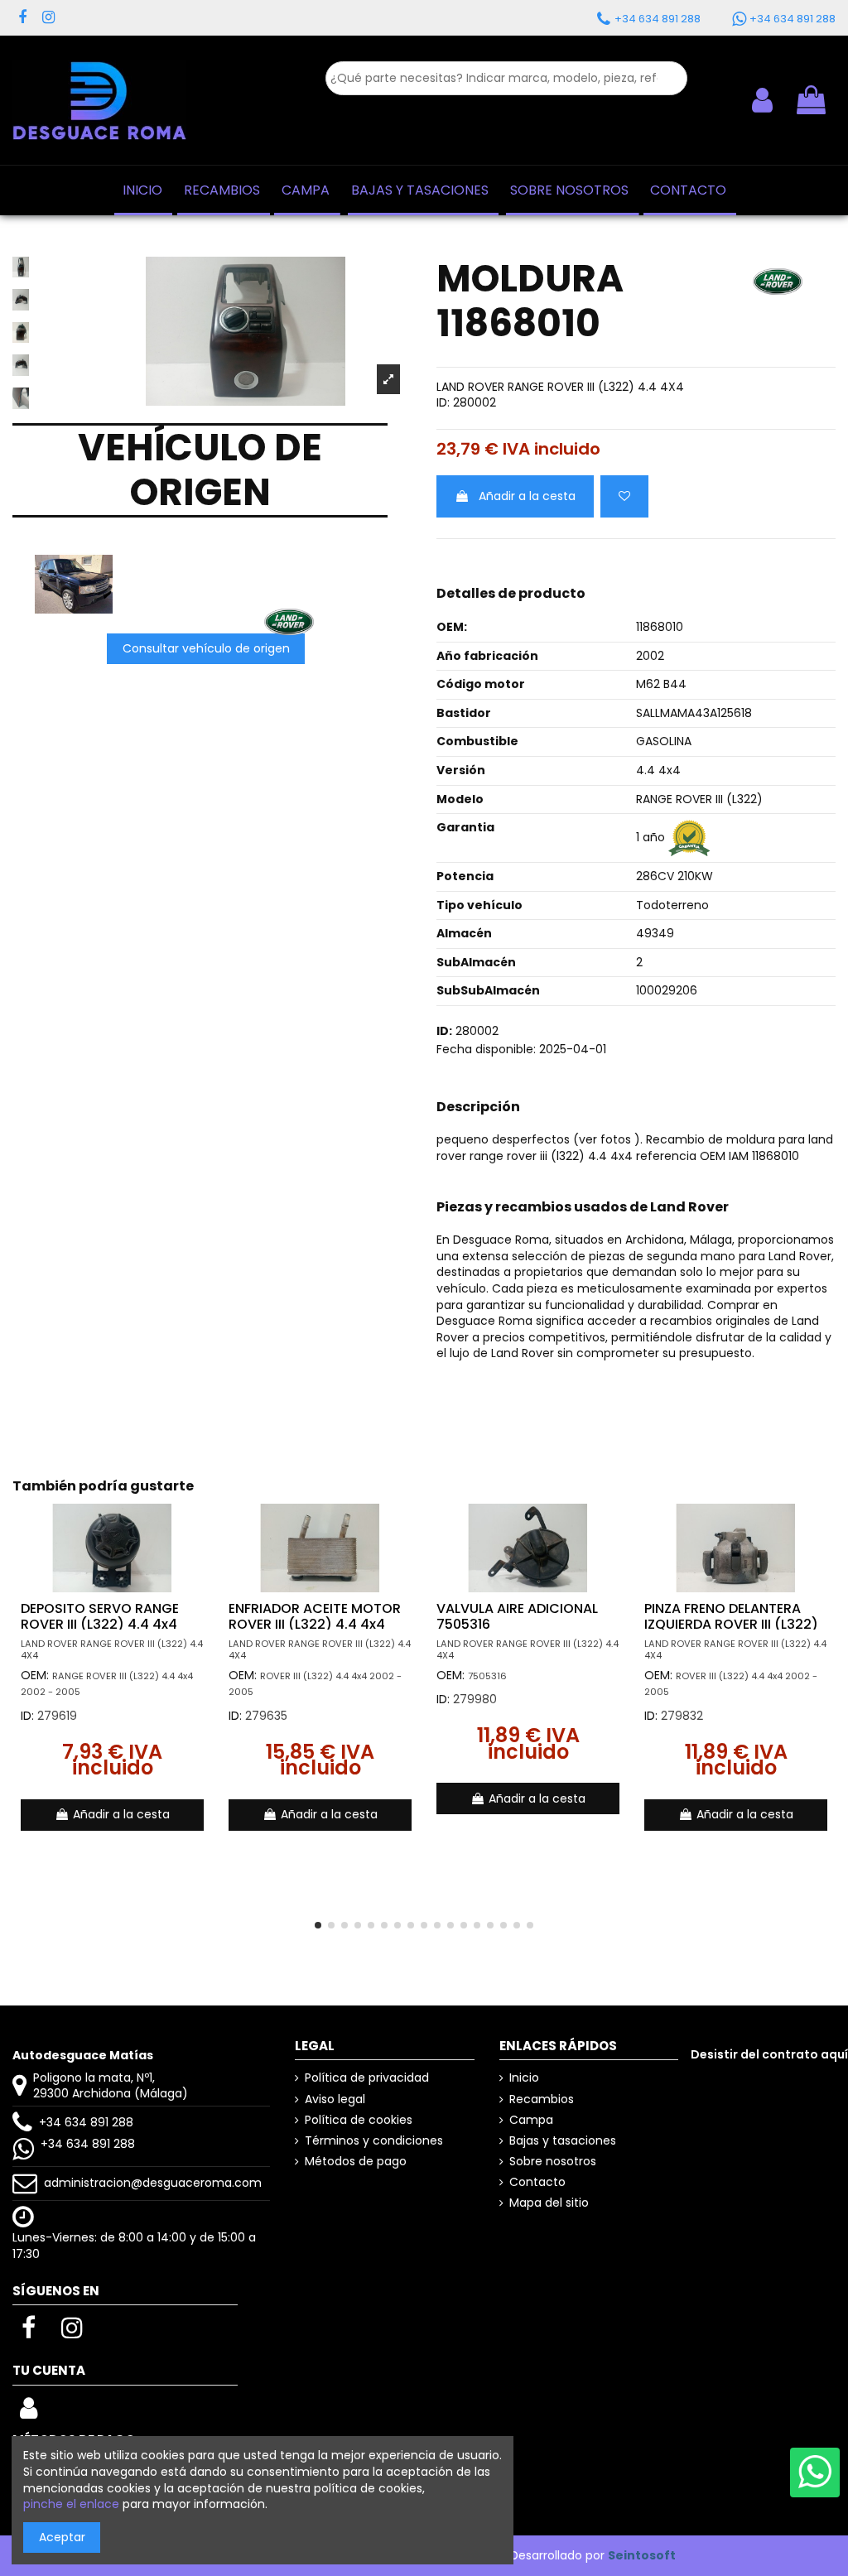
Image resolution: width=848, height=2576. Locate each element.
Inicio (524, 2078)
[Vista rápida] (200, 1558)
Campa (531, 2120)
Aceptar (62, 2537)
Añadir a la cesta (527, 496)
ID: (443, 403)
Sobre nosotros (553, 2162)
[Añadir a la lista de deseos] (624, 496)
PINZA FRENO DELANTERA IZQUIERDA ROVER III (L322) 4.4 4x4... (731, 1624)
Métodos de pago (356, 2162)
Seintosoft (642, 2555)
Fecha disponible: (486, 1050)
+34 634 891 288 (86, 2122)
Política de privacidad (367, 2078)
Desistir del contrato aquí (769, 2054)
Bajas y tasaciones (563, 2141)
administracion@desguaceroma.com (153, 2183)
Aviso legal (335, 2099)
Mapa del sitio (549, 2203)
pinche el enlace (71, 2504)
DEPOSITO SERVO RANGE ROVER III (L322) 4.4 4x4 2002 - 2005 (100, 1624)
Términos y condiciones (374, 2141)
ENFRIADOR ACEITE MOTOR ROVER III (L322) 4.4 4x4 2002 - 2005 (315, 1624)
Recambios (542, 2099)
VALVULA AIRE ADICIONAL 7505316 (517, 1616)
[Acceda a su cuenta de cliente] (762, 100)
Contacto (537, 2182)
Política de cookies (359, 2120)
